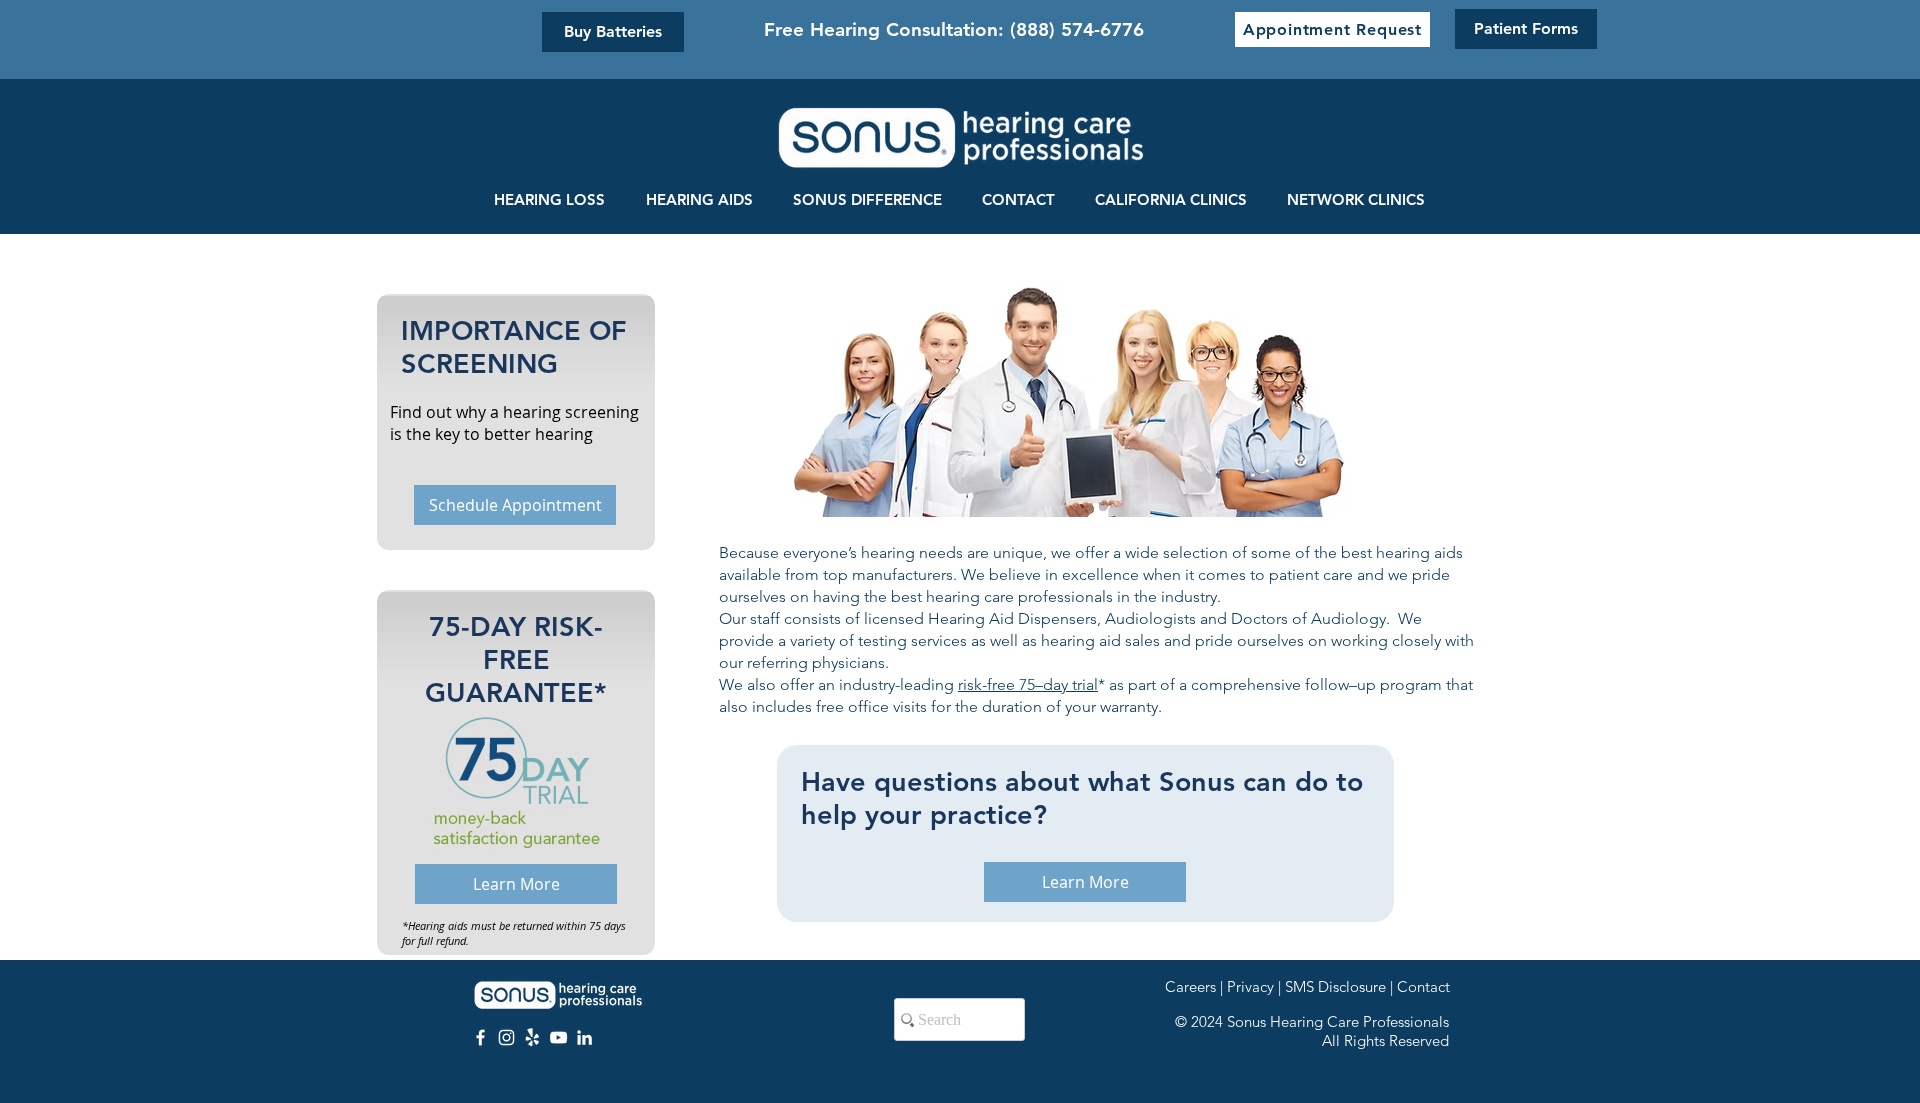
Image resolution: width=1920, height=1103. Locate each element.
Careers (1190, 986)
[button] (1332, 29)
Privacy (1250, 986)
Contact (1423, 986)
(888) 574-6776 (1077, 29)
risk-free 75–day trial (1028, 684)
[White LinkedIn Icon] (584, 1037)
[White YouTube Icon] (558, 1037)
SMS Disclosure (1335, 986)
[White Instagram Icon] (506, 1037)
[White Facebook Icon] (480, 1037)
